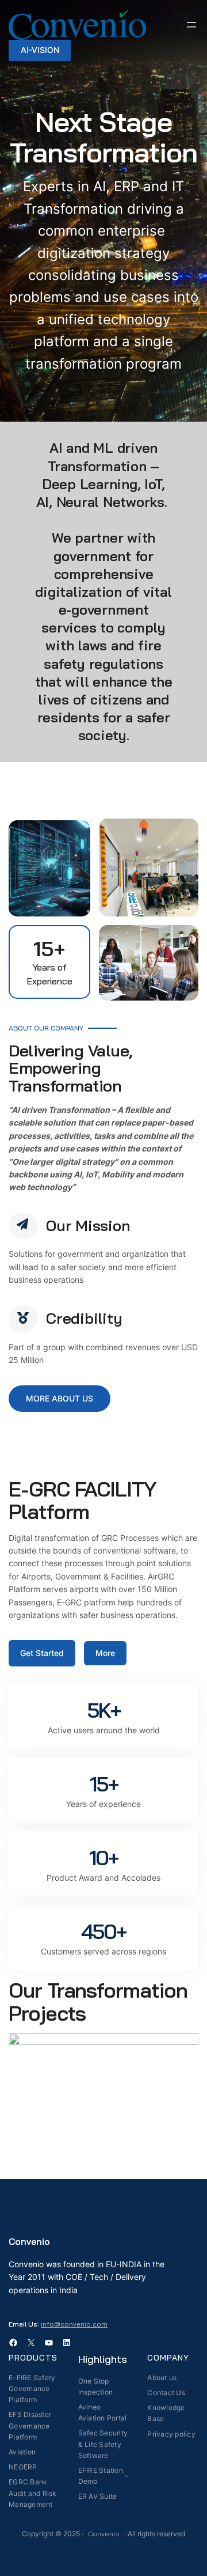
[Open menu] (191, 25)
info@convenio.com (74, 2324)
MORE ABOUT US (60, 1398)
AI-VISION (40, 50)
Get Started (42, 1653)
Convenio (29, 2241)
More (105, 1653)
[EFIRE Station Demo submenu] (127, 2476)
